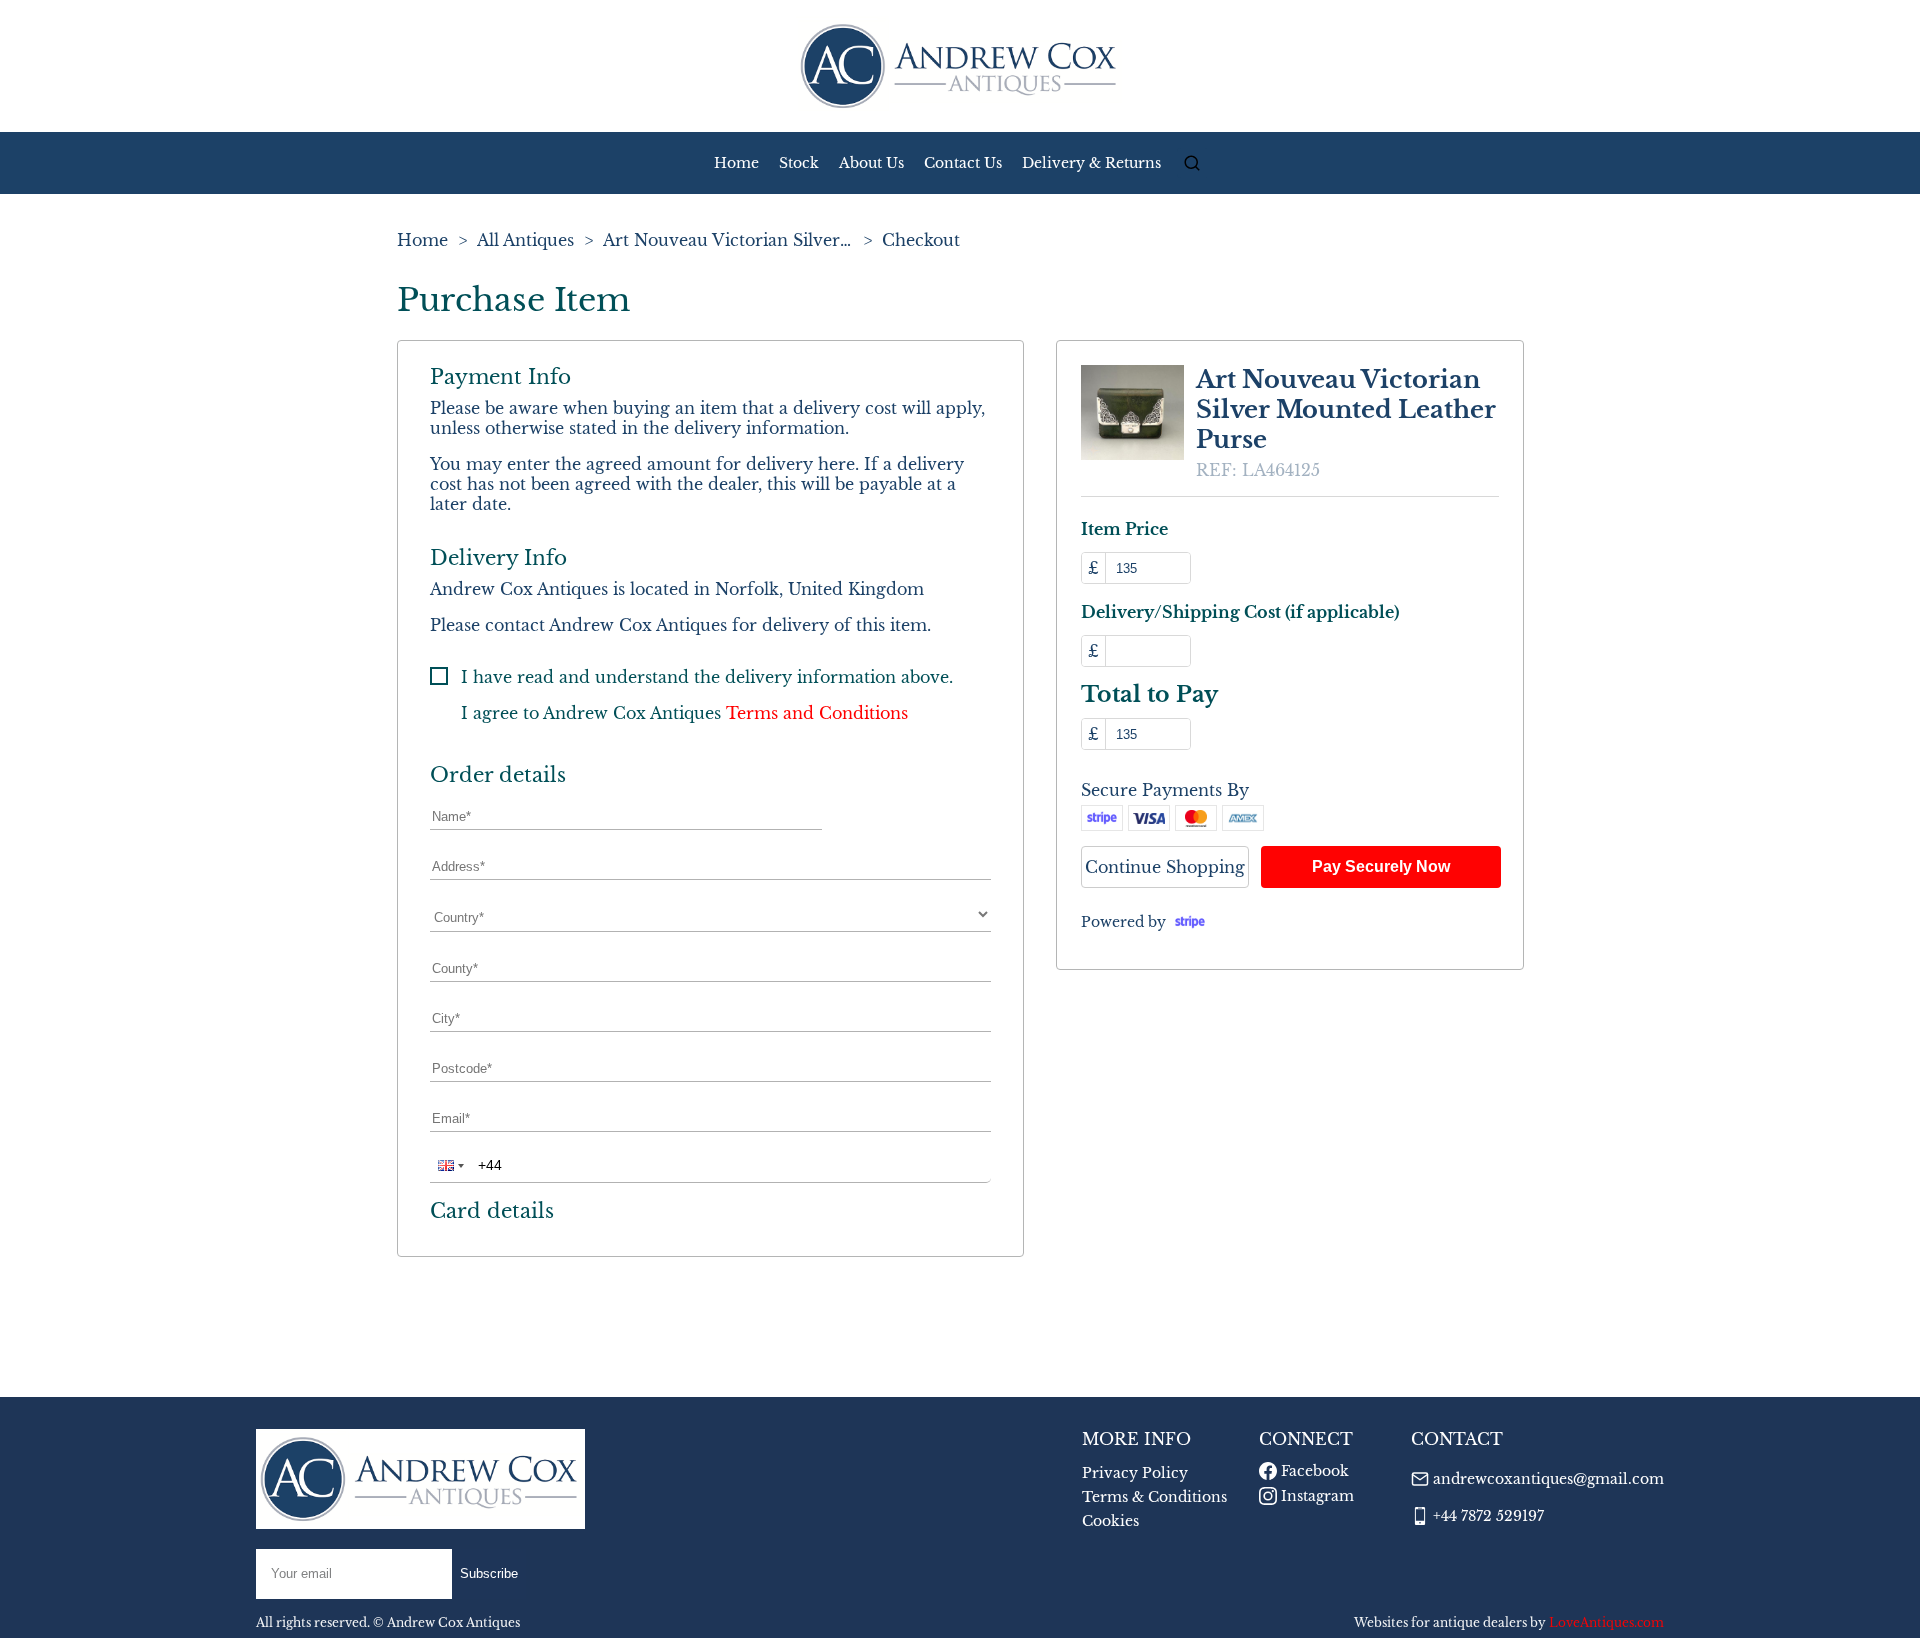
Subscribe (489, 1573)
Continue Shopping (1165, 867)
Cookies (1110, 1521)
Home (736, 163)
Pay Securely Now (1381, 866)
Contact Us (963, 163)
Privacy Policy (1135, 1473)
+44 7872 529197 (1488, 1516)
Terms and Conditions (817, 713)
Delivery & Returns (1091, 163)
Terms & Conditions (1154, 1497)
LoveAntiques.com (1606, 1622)
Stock (799, 163)
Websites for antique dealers (1440, 1622)
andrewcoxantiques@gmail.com (1548, 1479)
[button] (449, 1165)
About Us (871, 163)
